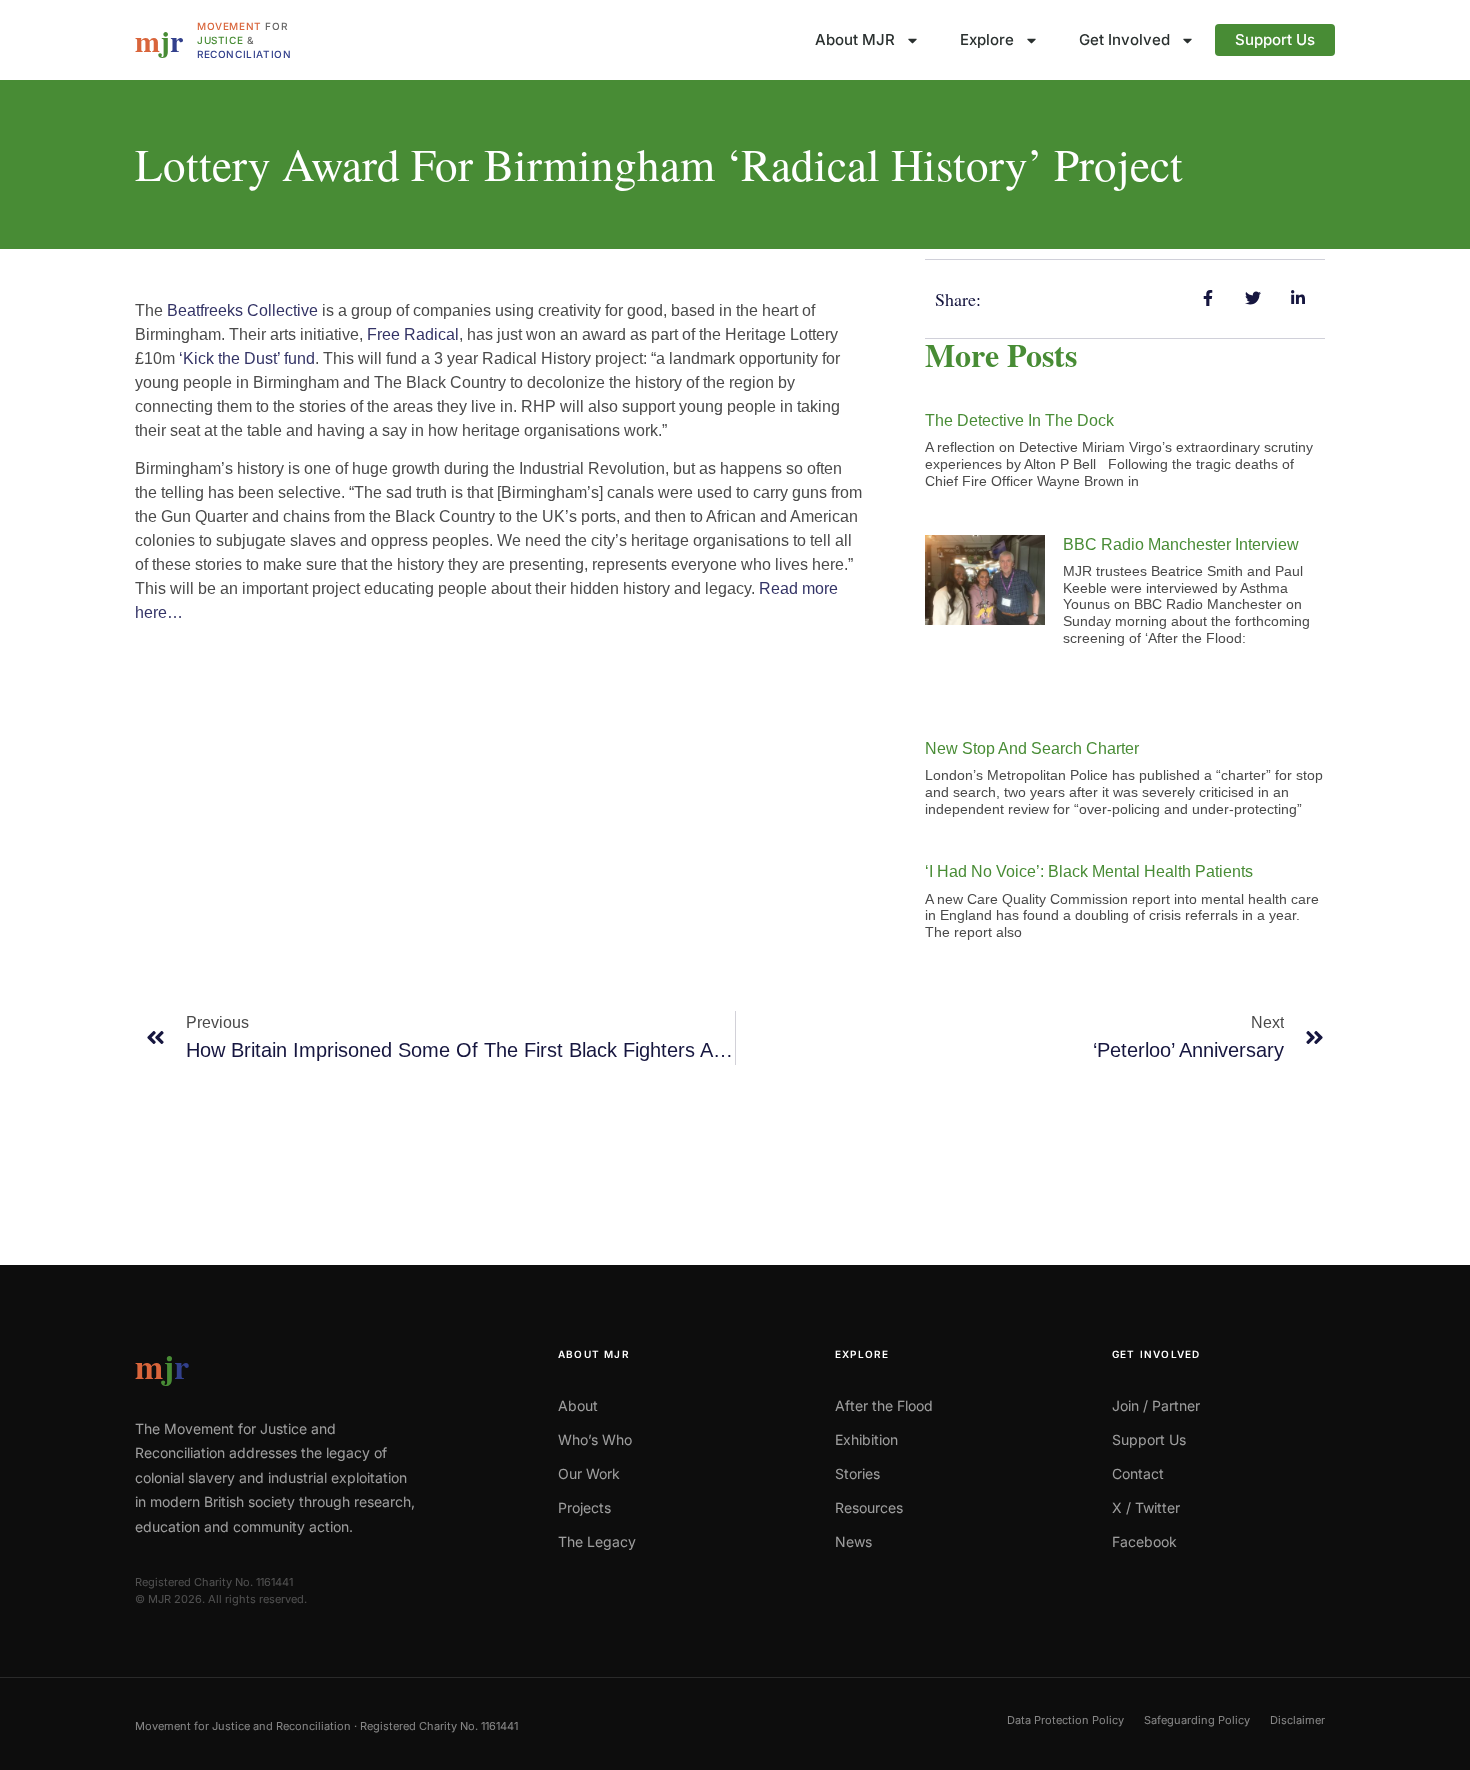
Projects (584, 1507)
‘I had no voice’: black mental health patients (1089, 871)
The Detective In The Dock (1019, 420)
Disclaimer (1297, 1720)
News (853, 1541)
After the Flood (884, 1405)
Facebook (1144, 1541)
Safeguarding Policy (1197, 1720)
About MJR (855, 39)
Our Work (589, 1473)
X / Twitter (1146, 1507)
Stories (857, 1473)
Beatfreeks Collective (242, 310)
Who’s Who (595, 1439)
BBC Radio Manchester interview (1181, 544)
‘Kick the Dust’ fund (247, 358)
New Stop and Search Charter (1032, 748)
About (578, 1405)
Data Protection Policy (1065, 1720)
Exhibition (866, 1439)
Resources (869, 1507)
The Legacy (597, 1541)
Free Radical (413, 334)
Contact (1138, 1473)
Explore (987, 39)
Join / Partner (1156, 1405)
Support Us (1275, 39)
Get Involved (1124, 39)
